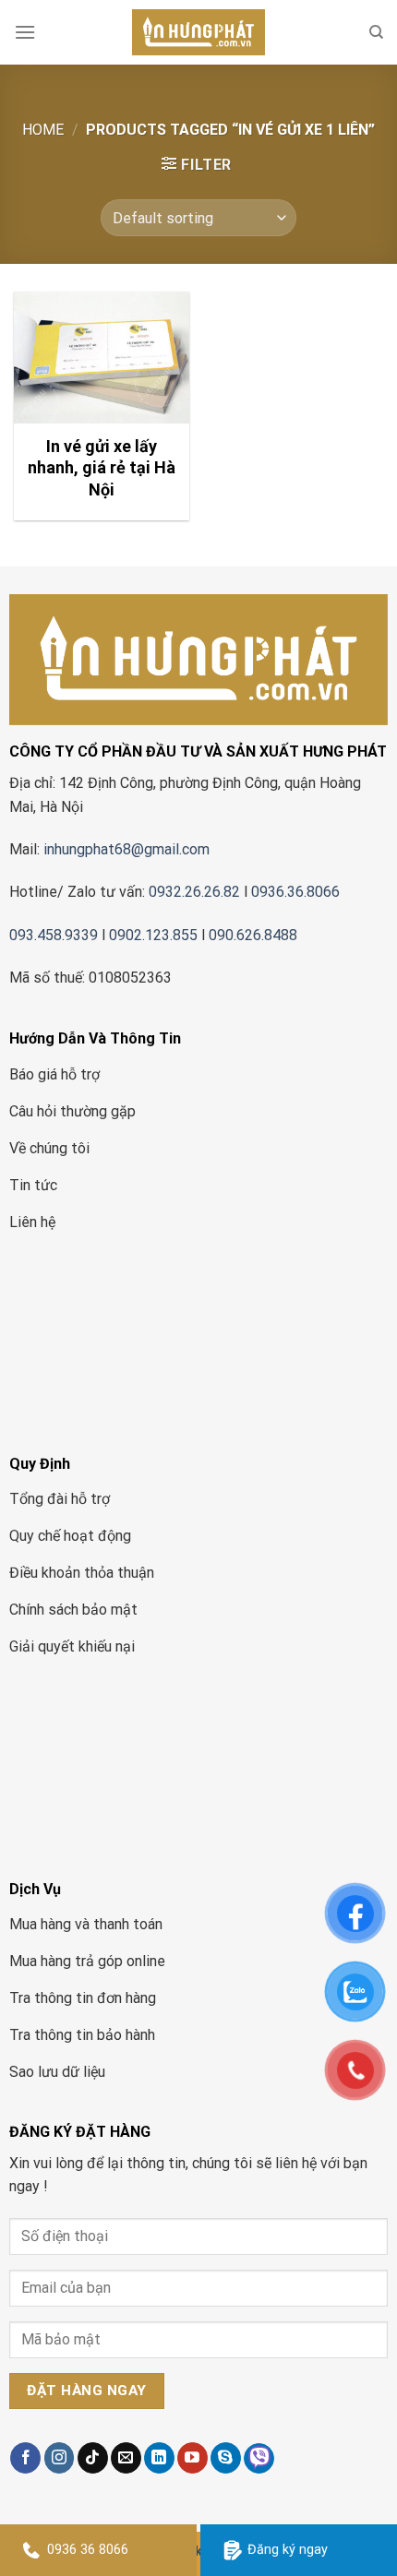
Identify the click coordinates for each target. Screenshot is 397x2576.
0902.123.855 (153, 935)
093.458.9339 (54, 935)
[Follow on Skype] (226, 2458)
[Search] (376, 32)
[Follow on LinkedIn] (159, 2458)
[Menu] (25, 32)
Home (43, 130)
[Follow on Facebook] (25, 2458)
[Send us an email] (126, 2458)
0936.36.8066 (297, 892)
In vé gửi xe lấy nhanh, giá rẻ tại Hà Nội (102, 468)
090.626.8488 (253, 935)
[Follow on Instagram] (60, 2458)
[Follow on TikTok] (93, 2458)
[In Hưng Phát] (198, 32)
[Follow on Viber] (259, 2458)
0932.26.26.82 (194, 892)
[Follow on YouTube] (192, 2458)
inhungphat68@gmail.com (126, 849)
